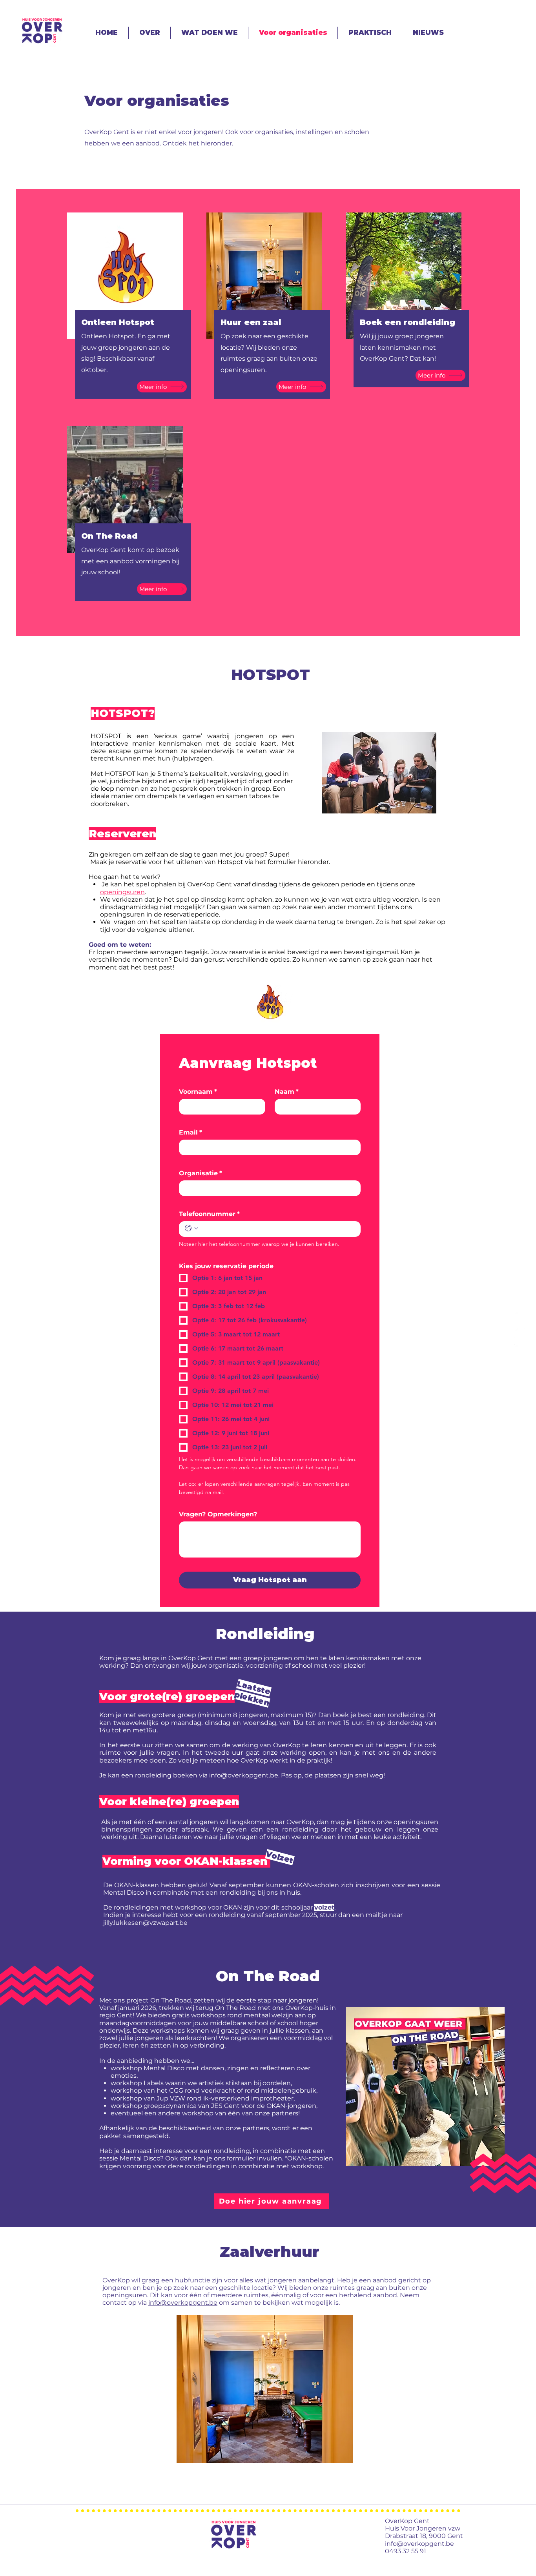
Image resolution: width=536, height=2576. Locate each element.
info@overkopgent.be (241, 975)
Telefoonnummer (209, 1214)
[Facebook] (520, 1333)
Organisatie (201, 1173)
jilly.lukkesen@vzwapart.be (145, 1923)
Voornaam (198, 1092)
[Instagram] (520, 1349)
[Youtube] (520, 1316)
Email (191, 1132)
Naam (287, 1092)
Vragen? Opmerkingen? (218, 1514)
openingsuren (122, 892)
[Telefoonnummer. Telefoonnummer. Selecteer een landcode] (191, 1228)
